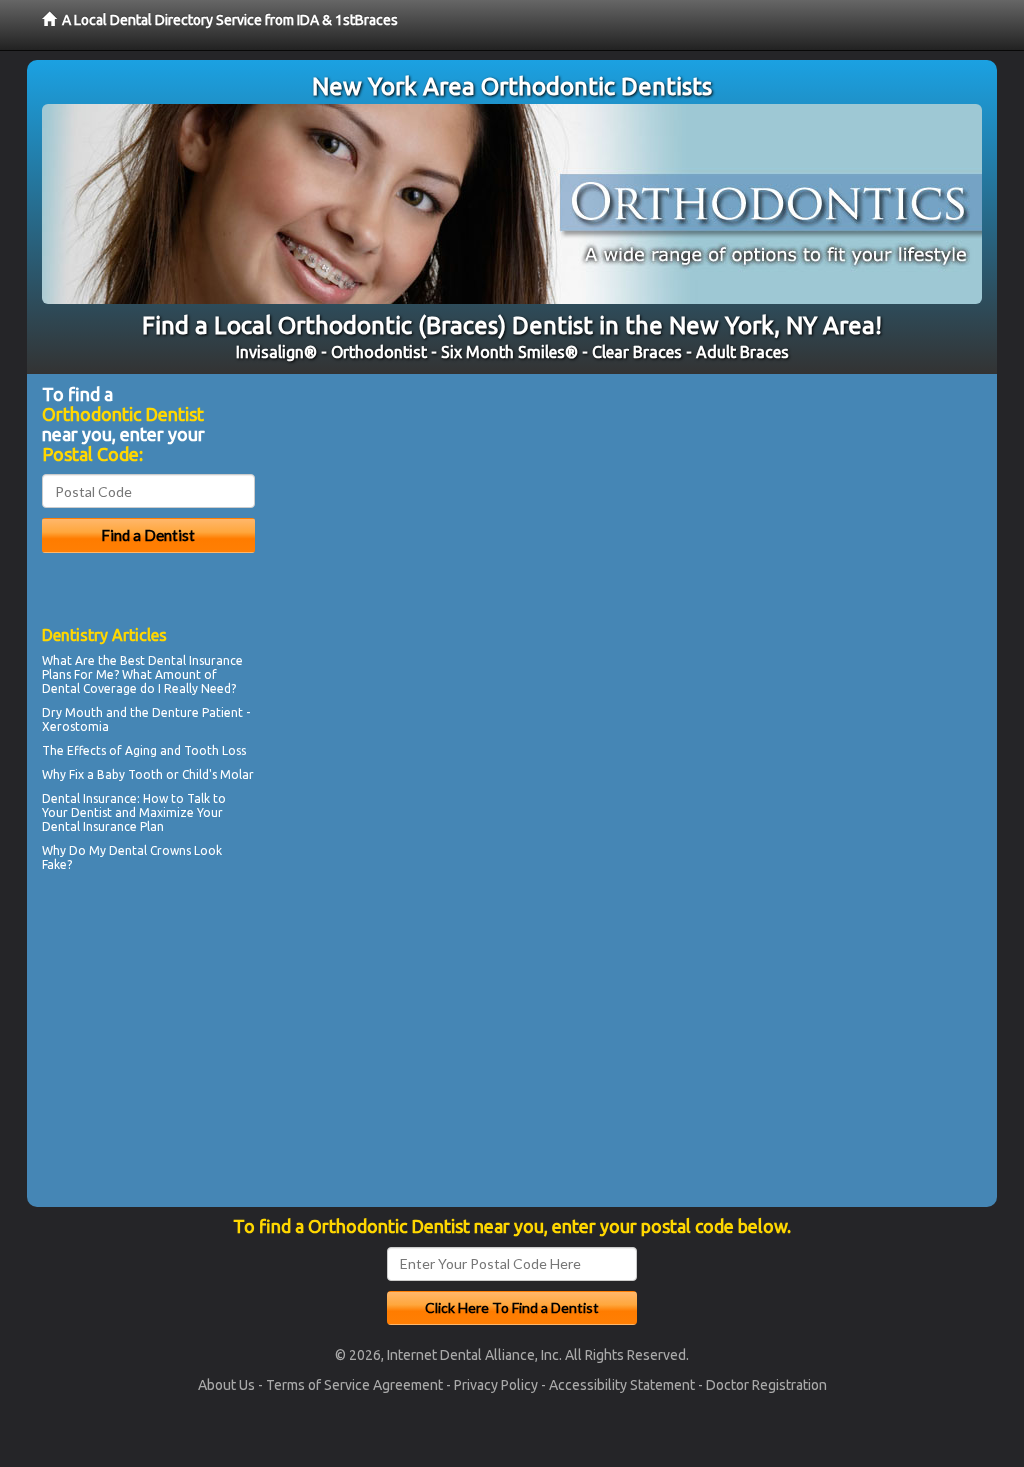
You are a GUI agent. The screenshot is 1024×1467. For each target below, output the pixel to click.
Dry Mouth (72, 712)
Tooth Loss (215, 750)
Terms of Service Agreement (354, 1385)
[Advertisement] (144, 1052)
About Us (226, 1385)
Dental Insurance (195, 660)
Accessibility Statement (622, 1385)
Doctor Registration (766, 1385)
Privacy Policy (496, 1385)
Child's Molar (218, 774)
